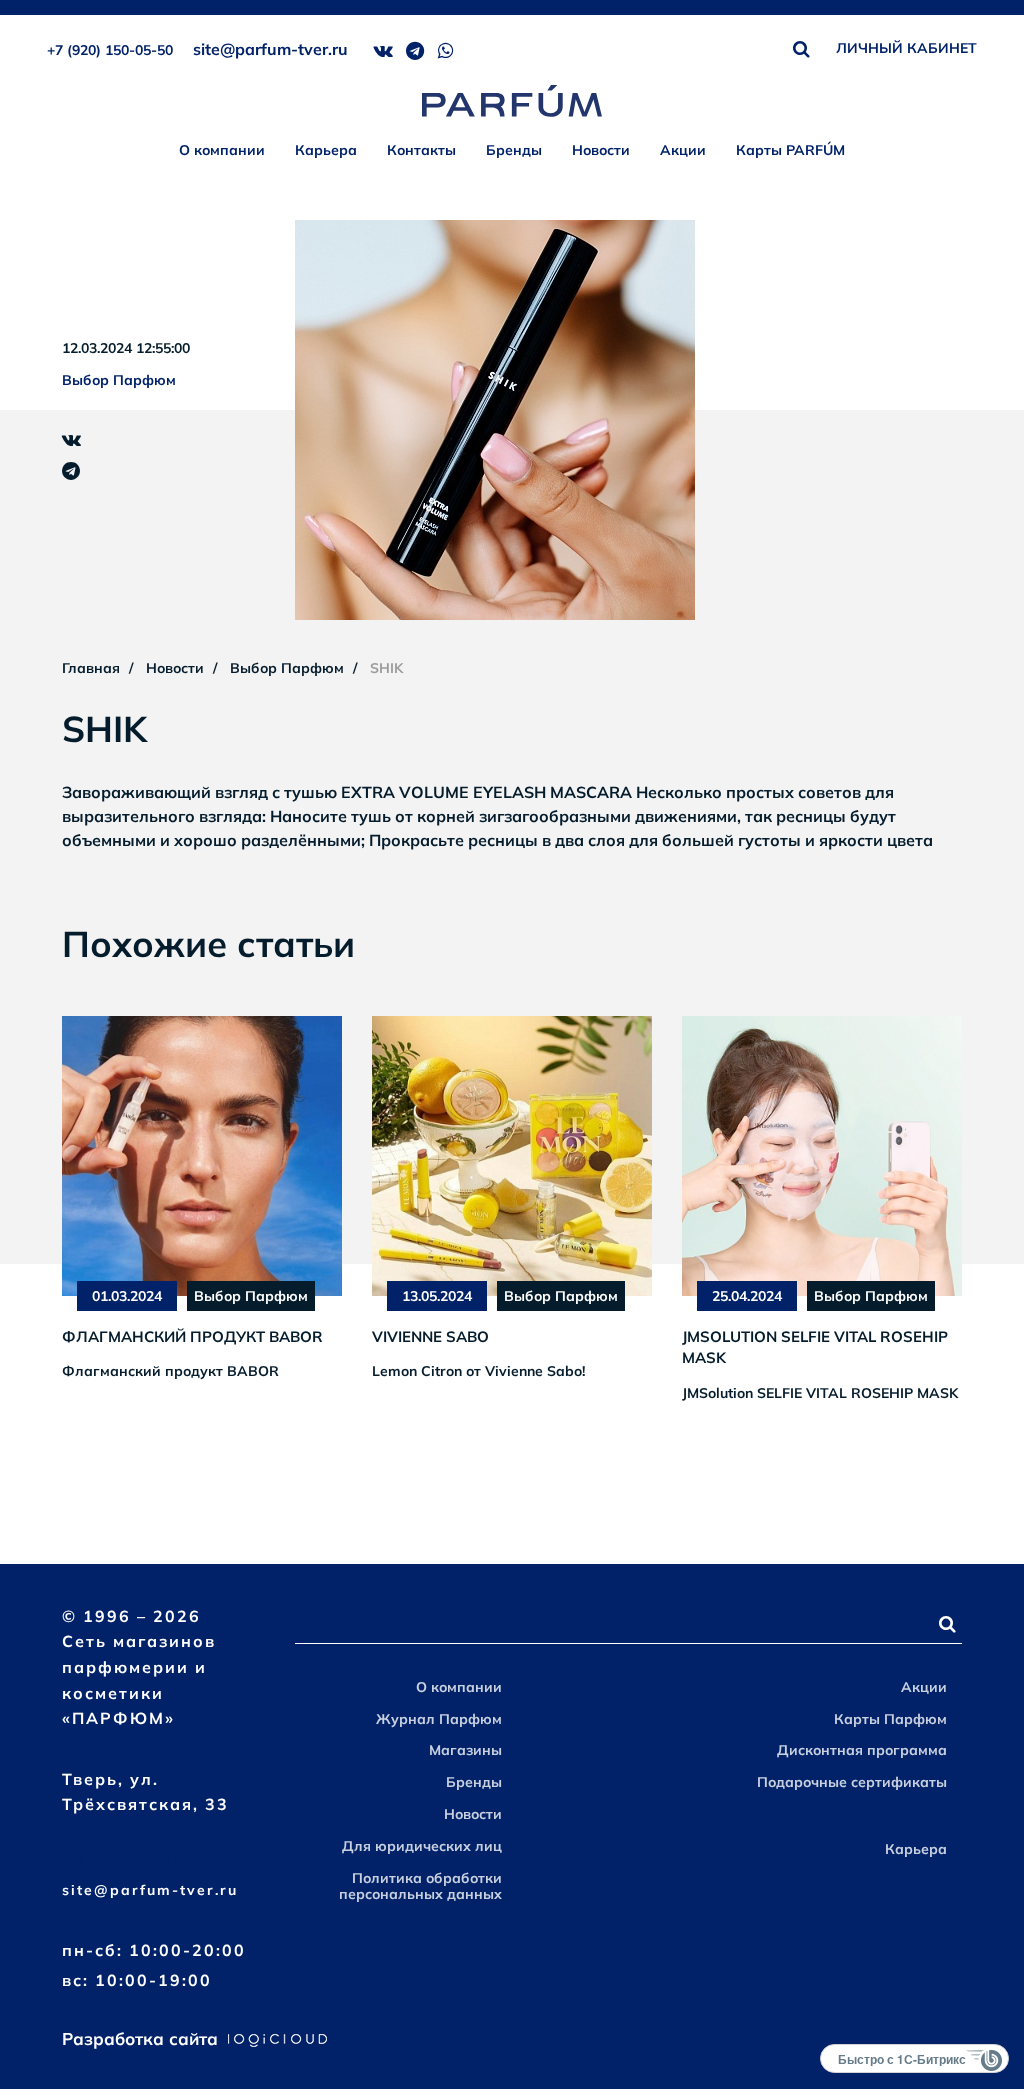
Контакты (421, 150)
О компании (222, 150)
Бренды (514, 150)
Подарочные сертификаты (852, 1782)
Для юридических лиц (422, 1846)
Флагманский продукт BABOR (192, 1336)
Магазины (465, 1750)
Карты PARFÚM (790, 150)
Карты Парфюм (890, 1719)
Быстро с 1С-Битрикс (902, 2059)
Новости (601, 150)
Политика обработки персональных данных (420, 1886)
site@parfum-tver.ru (270, 49)
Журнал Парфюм (439, 1719)
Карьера (326, 150)
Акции (683, 150)
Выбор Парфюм (119, 380)
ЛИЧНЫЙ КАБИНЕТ (906, 48)
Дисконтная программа (862, 1750)
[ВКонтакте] (71, 439)
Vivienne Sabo (430, 1336)
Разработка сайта (142, 2038)
